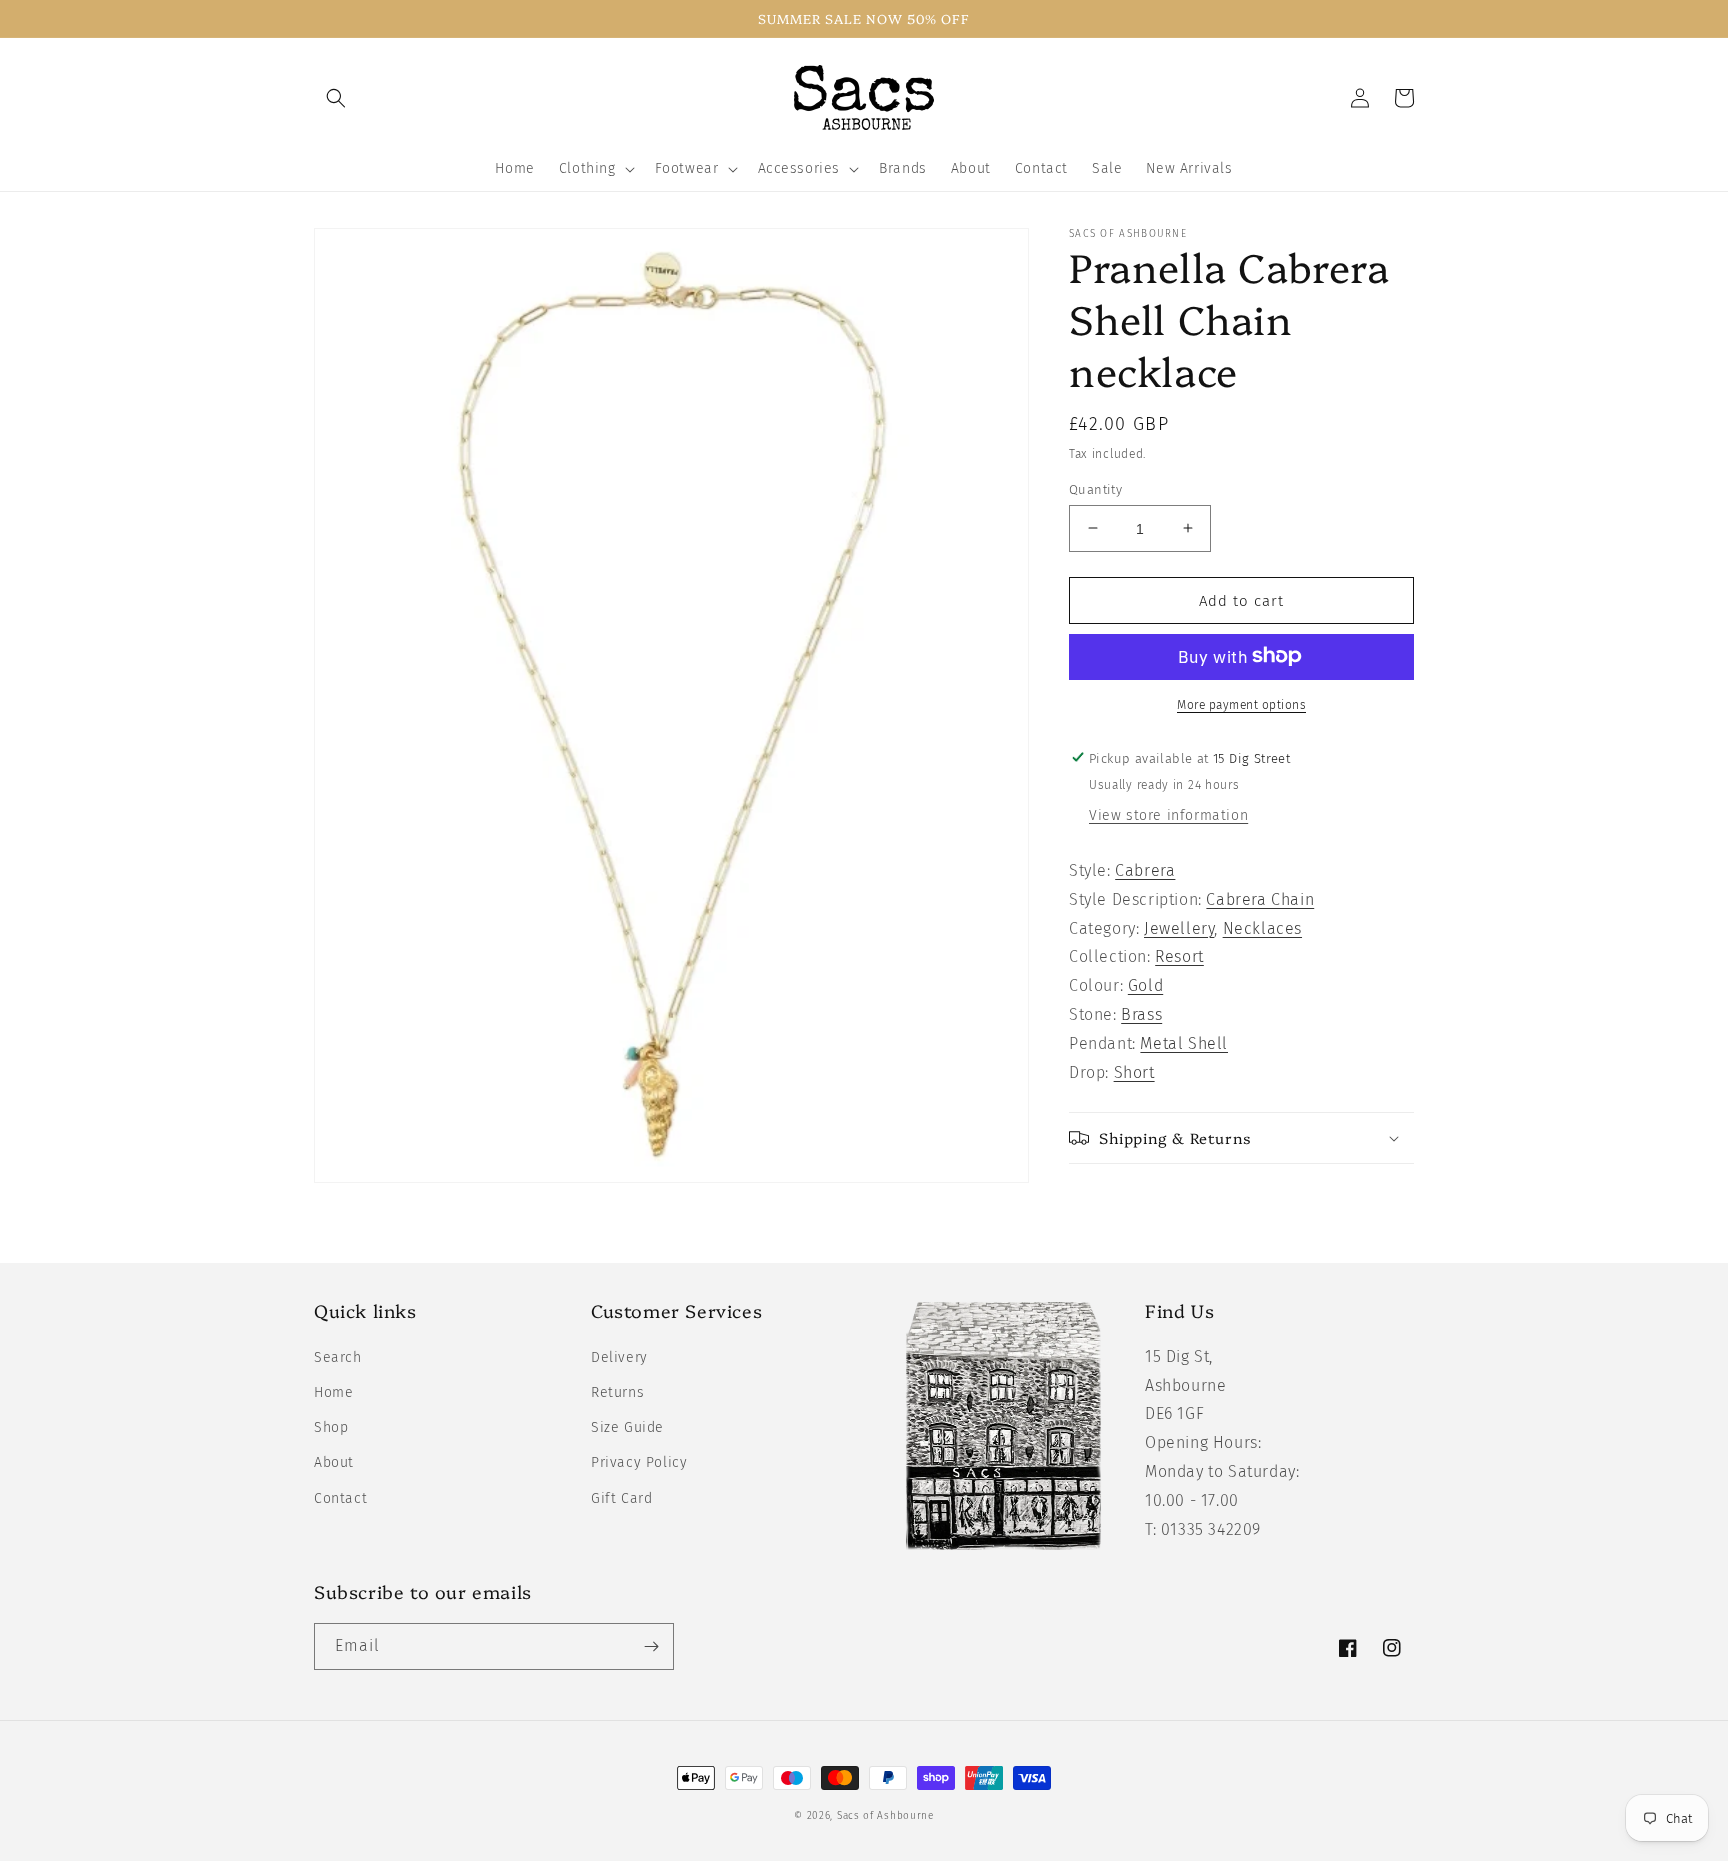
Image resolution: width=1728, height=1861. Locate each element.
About (334, 1462)
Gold (1145, 985)
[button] (336, 98)
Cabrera (1145, 869)
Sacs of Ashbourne (885, 1816)
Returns (617, 1392)
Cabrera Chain (1260, 898)
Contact (340, 1498)
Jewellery (1179, 927)
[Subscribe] (651, 1646)
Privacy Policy (639, 1462)
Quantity (1095, 488)
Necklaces (1262, 927)
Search (338, 1357)
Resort (1179, 956)
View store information (1168, 814)
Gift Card (621, 1498)
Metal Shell (1184, 1042)
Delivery (619, 1357)
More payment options (1241, 704)
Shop (331, 1427)
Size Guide (627, 1427)
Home (333, 1392)
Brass (1141, 1013)
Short (1134, 1071)
